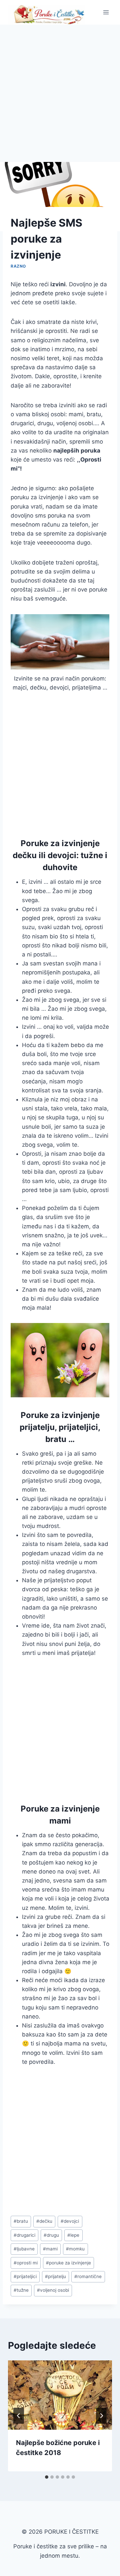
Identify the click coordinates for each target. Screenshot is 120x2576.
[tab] (47, 2477)
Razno (18, 266)
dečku (44, 2221)
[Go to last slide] (19, 2416)
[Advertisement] (60, 88)
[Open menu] (106, 12)
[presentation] (60, 2395)
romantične (88, 2276)
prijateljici (25, 2276)
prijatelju (55, 2276)
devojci (70, 2221)
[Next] (101, 2416)
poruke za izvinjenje (68, 2263)
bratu (21, 2221)
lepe (73, 2235)
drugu (51, 2235)
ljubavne (24, 2249)
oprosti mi (26, 2263)
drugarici (24, 2235)
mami (50, 2249)
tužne (21, 2290)
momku (75, 2249)
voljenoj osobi (53, 2290)
